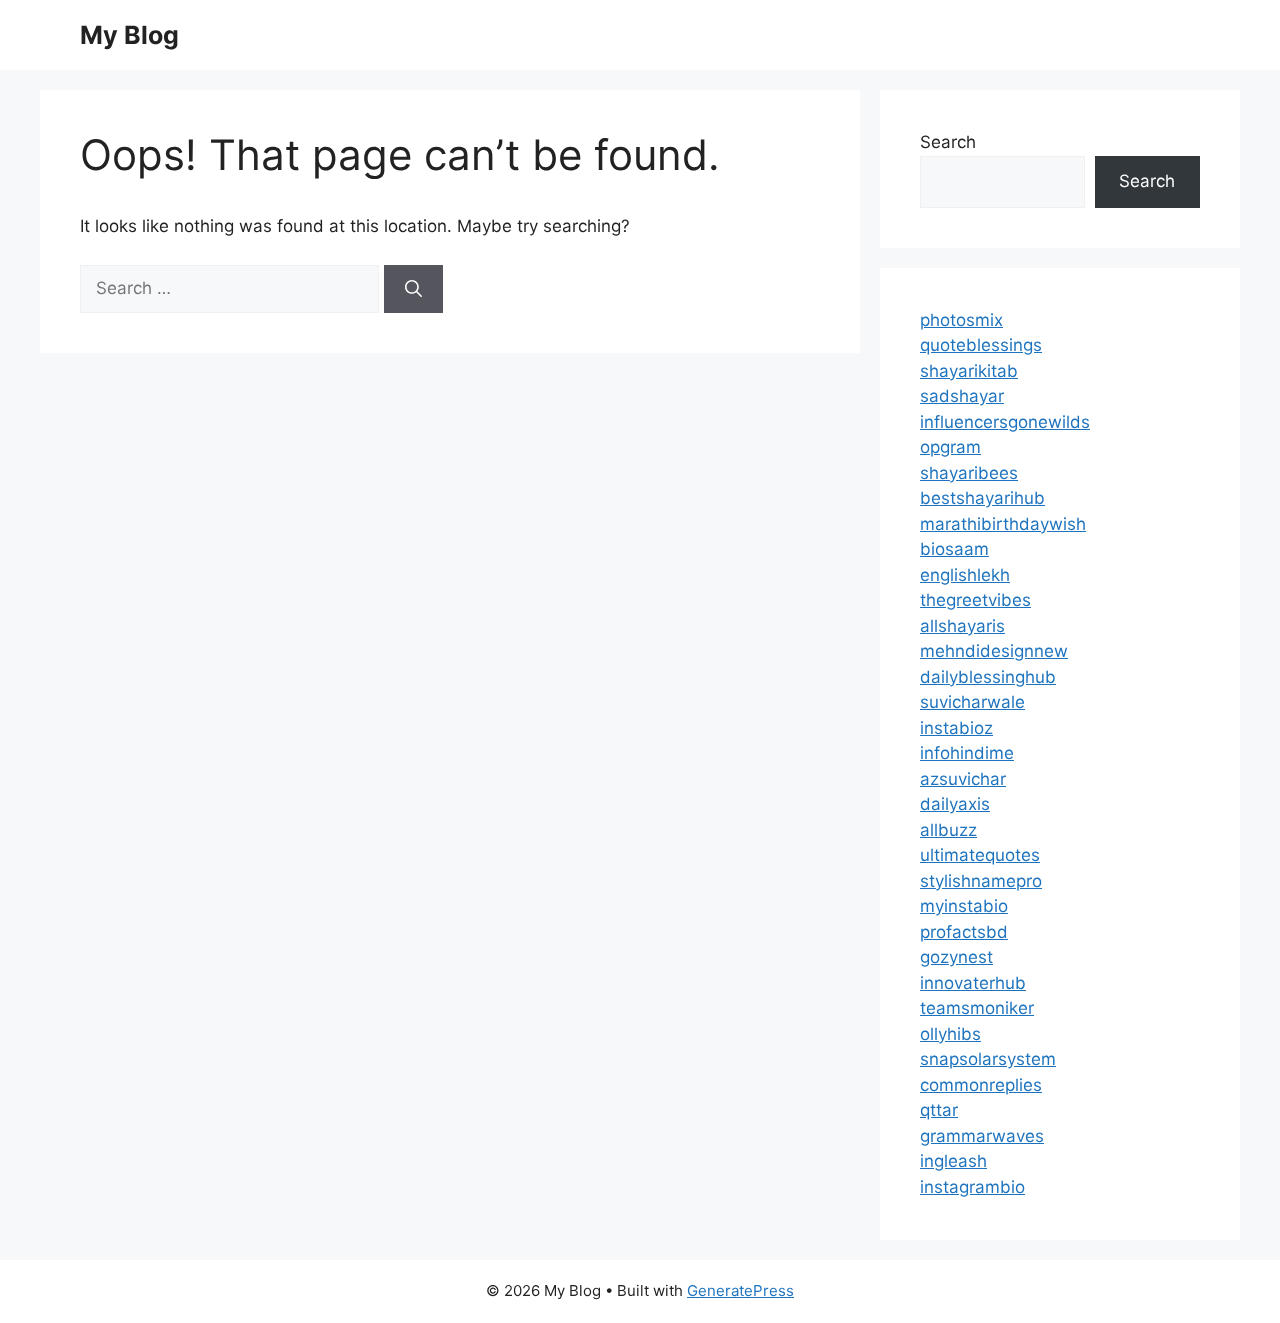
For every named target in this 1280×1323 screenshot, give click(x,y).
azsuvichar (963, 779)
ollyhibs (950, 1034)
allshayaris (962, 626)
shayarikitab (969, 371)
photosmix (961, 320)
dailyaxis (955, 804)
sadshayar (962, 396)
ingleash (953, 1161)
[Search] (413, 289)
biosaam (954, 549)
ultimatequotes (980, 855)
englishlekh (965, 575)
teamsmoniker (977, 1008)
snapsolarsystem (988, 1059)
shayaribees (969, 473)
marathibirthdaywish (1003, 524)
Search (948, 142)
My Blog (129, 35)
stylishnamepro (981, 881)
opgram (950, 447)
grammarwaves (982, 1136)
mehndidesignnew (994, 651)
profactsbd (964, 932)
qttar (939, 1110)
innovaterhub (973, 983)
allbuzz (948, 830)
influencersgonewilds (1005, 422)
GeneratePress (740, 1290)
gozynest (956, 957)
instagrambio (972, 1187)
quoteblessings (981, 345)
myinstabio (964, 906)
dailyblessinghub (988, 677)
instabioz (956, 728)
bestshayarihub (982, 498)
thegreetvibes (975, 600)
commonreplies (981, 1085)
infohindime (967, 753)
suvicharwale (972, 702)
